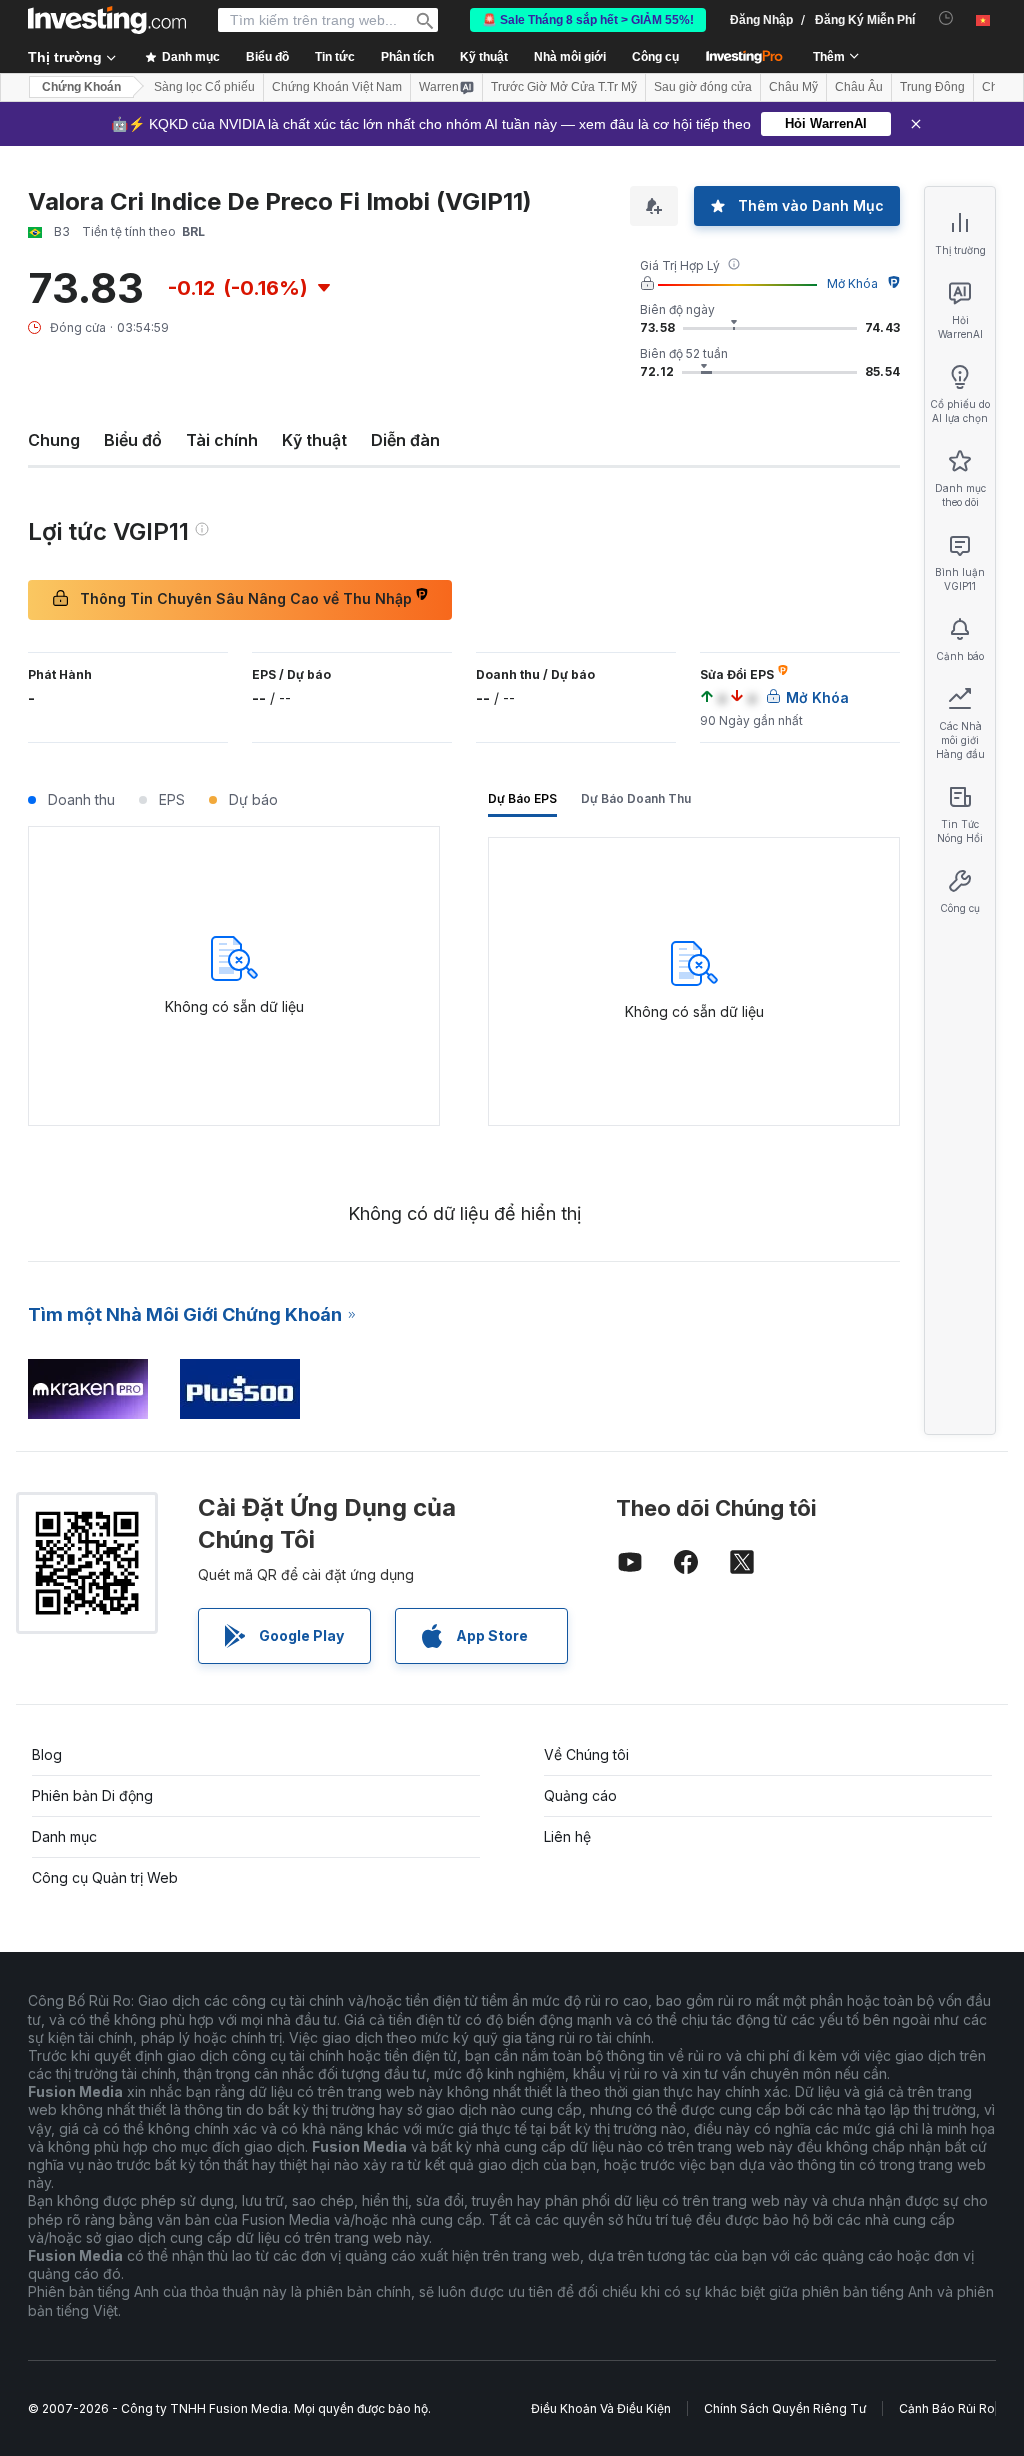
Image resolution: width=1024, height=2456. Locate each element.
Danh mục (64, 1836)
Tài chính (222, 440)
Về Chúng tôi (586, 1754)
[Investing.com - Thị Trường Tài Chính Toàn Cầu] (107, 20)
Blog (47, 1754)
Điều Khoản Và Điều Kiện (601, 2408)
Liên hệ (567, 1836)
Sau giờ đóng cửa (703, 87)
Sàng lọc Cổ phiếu (204, 87)
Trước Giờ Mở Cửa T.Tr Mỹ (564, 87)
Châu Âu (859, 87)
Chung (54, 440)
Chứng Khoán (81, 87)
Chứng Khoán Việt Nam (337, 87)
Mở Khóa (852, 283)
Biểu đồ (133, 440)
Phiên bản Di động (92, 1795)
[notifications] (946, 18)
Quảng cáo (580, 1795)
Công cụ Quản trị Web (105, 1877)
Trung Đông (932, 87)
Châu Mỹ (793, 87)
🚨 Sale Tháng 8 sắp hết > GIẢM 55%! (588, 20)
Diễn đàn (405, 440)
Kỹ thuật (314, 440)
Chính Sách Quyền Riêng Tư (785, 2408)
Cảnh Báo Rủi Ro (947, 2408)
